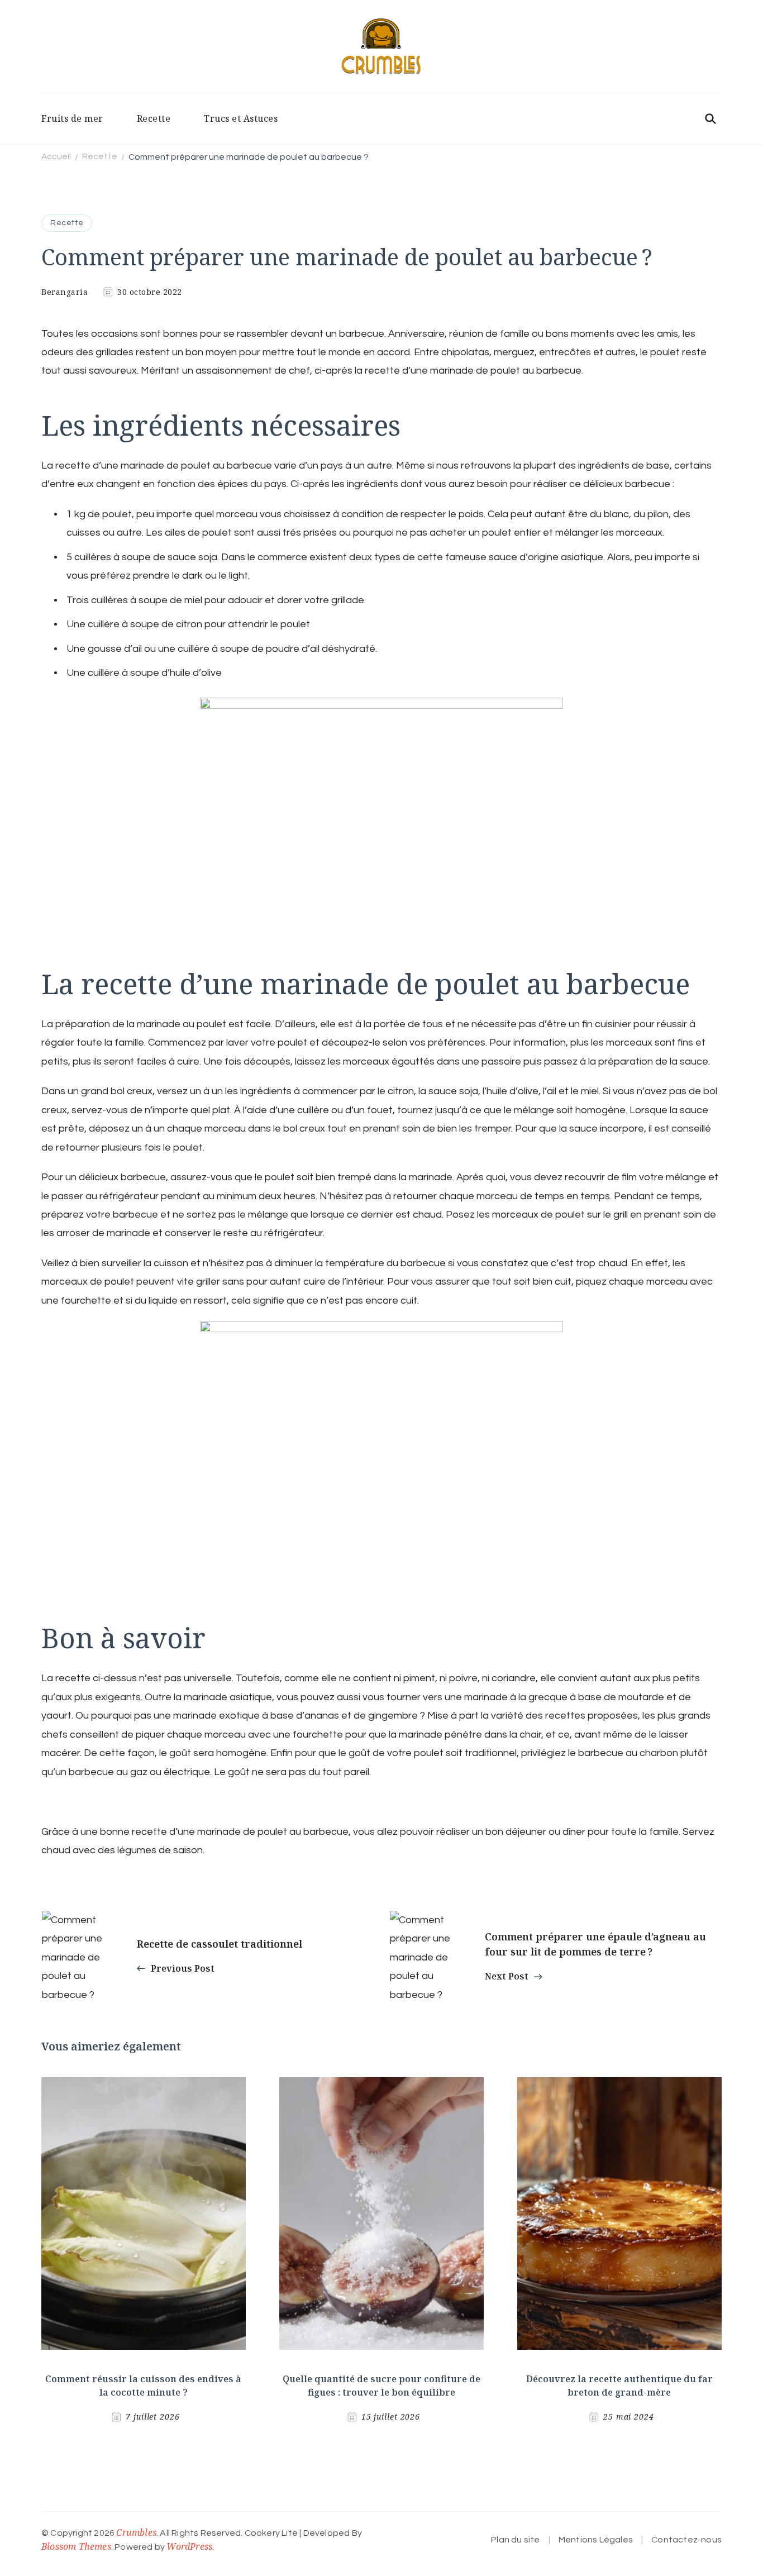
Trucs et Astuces (241, 118)
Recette (154, 118)
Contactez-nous (686, 2540)
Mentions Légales (596, 2540)
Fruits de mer (72, 118)
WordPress (189, 2546)
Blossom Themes (76, 2546)
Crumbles (136, 2532)
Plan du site (515, 2540)
